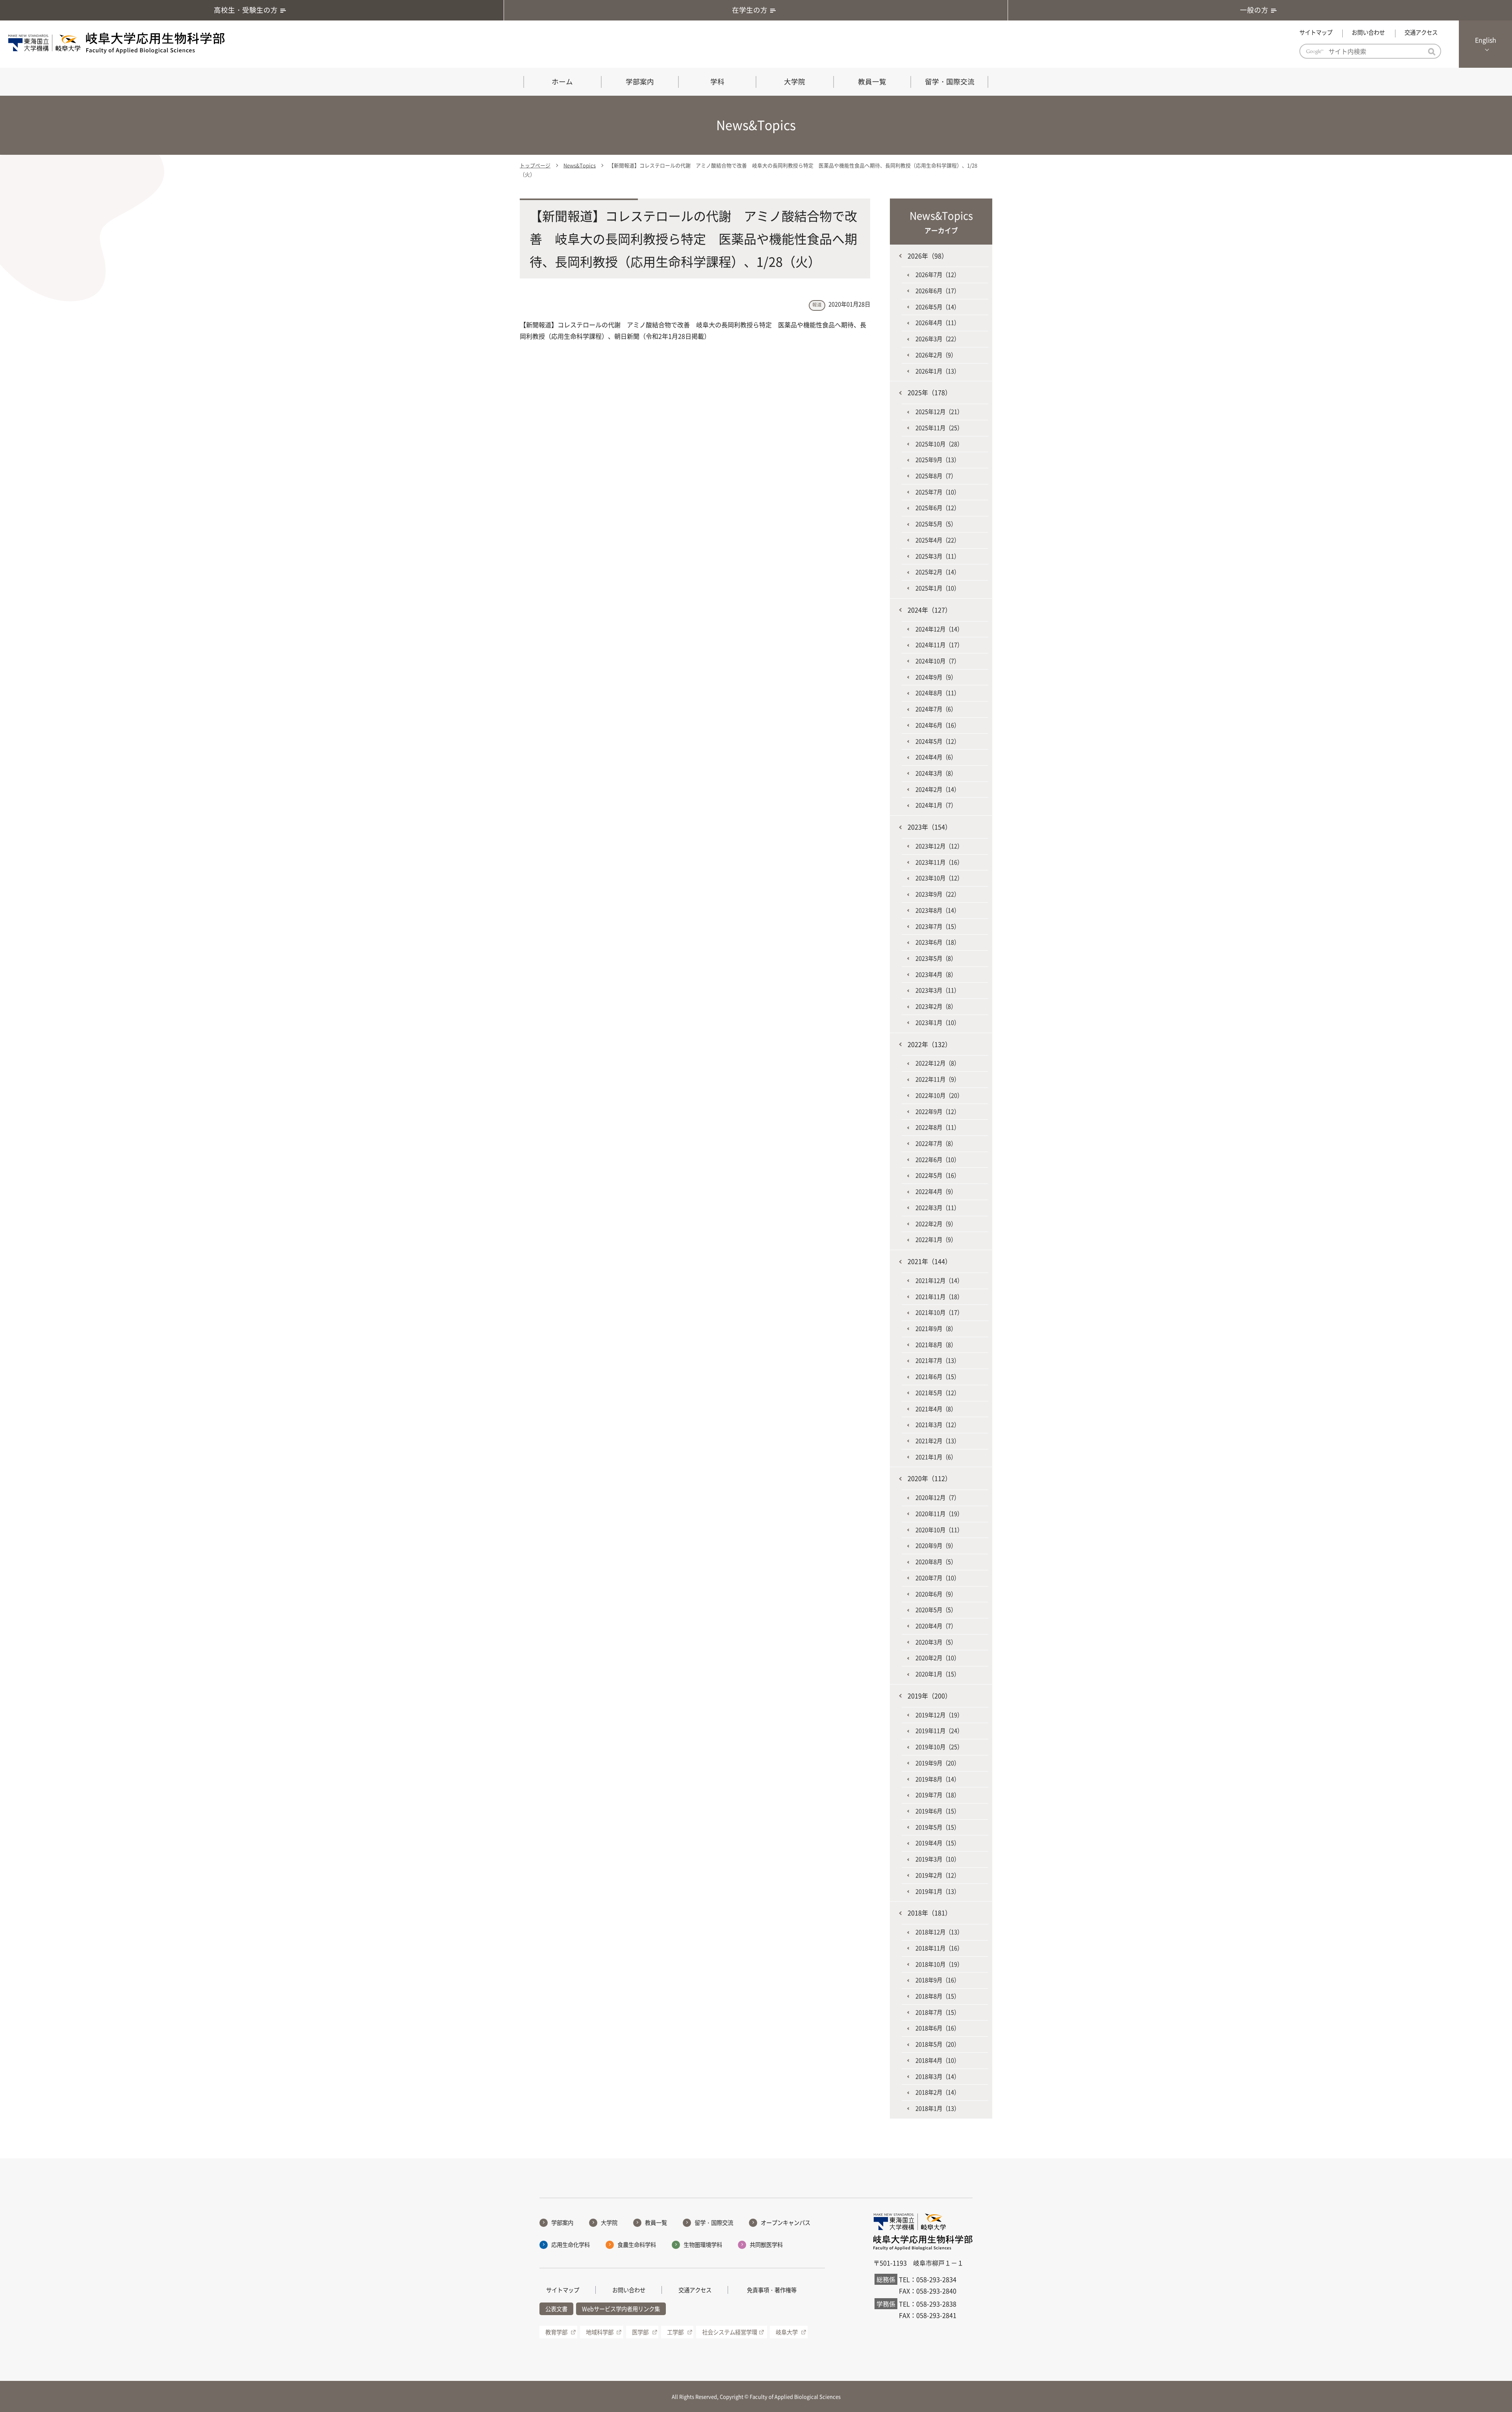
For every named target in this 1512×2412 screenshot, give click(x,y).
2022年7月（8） (936, 1143)
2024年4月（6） (936, 757)
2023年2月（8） (936, 1006)
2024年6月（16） (938, 725)
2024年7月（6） (936, 709)
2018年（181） (929, 1913)
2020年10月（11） (939, 1530)
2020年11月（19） (939, 1514)
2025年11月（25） (939, 428)
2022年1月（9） (936, 1239)
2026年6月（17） (938, 291)
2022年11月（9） (938, 1079)
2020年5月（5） (936, 1610)
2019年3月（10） (938, 1859)
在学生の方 (750, 10)
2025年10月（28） (939, 444)
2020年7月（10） (938, 1578)
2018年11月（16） (939, 1948)
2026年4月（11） (938, 323)
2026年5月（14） (938, 307)
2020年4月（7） (936, 1626)
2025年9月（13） (938, 460)
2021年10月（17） (939, 1312)
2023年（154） (929, 827)
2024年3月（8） (936, 773)
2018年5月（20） (938, 2044)
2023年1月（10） (938, 1022)
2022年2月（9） (936, 1224)
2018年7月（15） (938, 2012)
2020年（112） (929, 1478)
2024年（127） (929, 610)
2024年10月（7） (938, 661)
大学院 (795, 82)
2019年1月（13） (938, 1891)
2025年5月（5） (936, 524)
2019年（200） (929, 1696)
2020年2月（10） (938, 1658)
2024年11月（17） (939, 645)
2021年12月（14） (939, 1280)
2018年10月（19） (939, 1964)
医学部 (640, 2332)
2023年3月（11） (938, 990)
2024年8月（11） (938, 693)
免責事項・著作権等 (772, 2290)
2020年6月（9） (936, 1594)
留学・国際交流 (950, 82)
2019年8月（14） (938, 1779)
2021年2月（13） (938, 1441)
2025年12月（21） (939, 412)
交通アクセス (1421, 32)
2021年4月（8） (936, 1409)
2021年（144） (929, 1261)
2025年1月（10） (938, 588)
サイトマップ (1316, 32)
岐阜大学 (787, 2332)
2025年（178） (929, 392)
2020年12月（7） (938, 1497)
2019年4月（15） (938, 1843)
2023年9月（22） (938, 894)
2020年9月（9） (936, 1546)
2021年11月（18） (939, 1297)
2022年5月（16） (938, 1175)
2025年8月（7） (936, 476)
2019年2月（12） (938, 1875)
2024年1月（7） (936, 805)
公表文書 (556, 2309)
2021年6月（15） (938, 1377)
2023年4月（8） (936, 974)
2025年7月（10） (938, 492)
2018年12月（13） (939, 1932)
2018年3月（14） (938, 2076)
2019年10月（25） (939, 1747)
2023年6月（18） (938, 942)
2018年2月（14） (938, 2092)
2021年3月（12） (938, 1425)
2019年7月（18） (938, 1795)
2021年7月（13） (938, 1360)
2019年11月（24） (939, 1731)
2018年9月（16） (938, 1980)
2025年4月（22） (938, 540)
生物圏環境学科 (703, 2245)
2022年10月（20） (939, 1095)
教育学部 (556, 2332)
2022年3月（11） (938, 1208)
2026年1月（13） (938, 371)
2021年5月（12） (938, 1393)
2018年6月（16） (938, 2028)
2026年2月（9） (936, 355)
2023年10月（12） (939, 878)
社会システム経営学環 (730, 2332)
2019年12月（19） (939, 1715)
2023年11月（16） (939, 862)
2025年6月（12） (938, 508)
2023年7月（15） (938, 926)
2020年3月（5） (936, 1642)
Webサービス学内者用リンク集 (621, 2309)
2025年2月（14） (938, 572)
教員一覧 (872, 82)
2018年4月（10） (938, 2060)
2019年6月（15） (938, 1811)
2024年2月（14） (938, 789)
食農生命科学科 (637, 2245)
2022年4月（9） (936, 1191)
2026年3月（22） (938, 339)
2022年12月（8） (938, 1063)
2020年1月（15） (938, 1674)
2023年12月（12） (939, 846)
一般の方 (1254, 10)
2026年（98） (928, 256)
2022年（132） (929, 1044)
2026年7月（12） (938, 275)
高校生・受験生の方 (246, 10)
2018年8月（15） (938, 1996)
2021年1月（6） (936, 1457)
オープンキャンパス (786, 2223)
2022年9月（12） (938, 1111)
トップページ (535, 165)
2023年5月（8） (936, 958)
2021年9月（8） (936, 1328)
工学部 (675, 2332)
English (1486, 40)
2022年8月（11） (938, 1127)
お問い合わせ (1368, 32)
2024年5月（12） (938, 741)
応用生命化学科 (571, 2245)
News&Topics (580, 165)
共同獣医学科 (766, 2245)
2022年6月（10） (938, 1160)
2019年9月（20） (938, 1763)
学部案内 (640, 82)
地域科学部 (600, 2332)
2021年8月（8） (936, 1345)
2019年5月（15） (938, 1827)
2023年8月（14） (938, 910)
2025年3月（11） (938, 556)
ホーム (562, 82)
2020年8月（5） (936, 1562)
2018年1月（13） (938, 2108)
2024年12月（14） (939, 629)
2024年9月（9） (936, 677)
